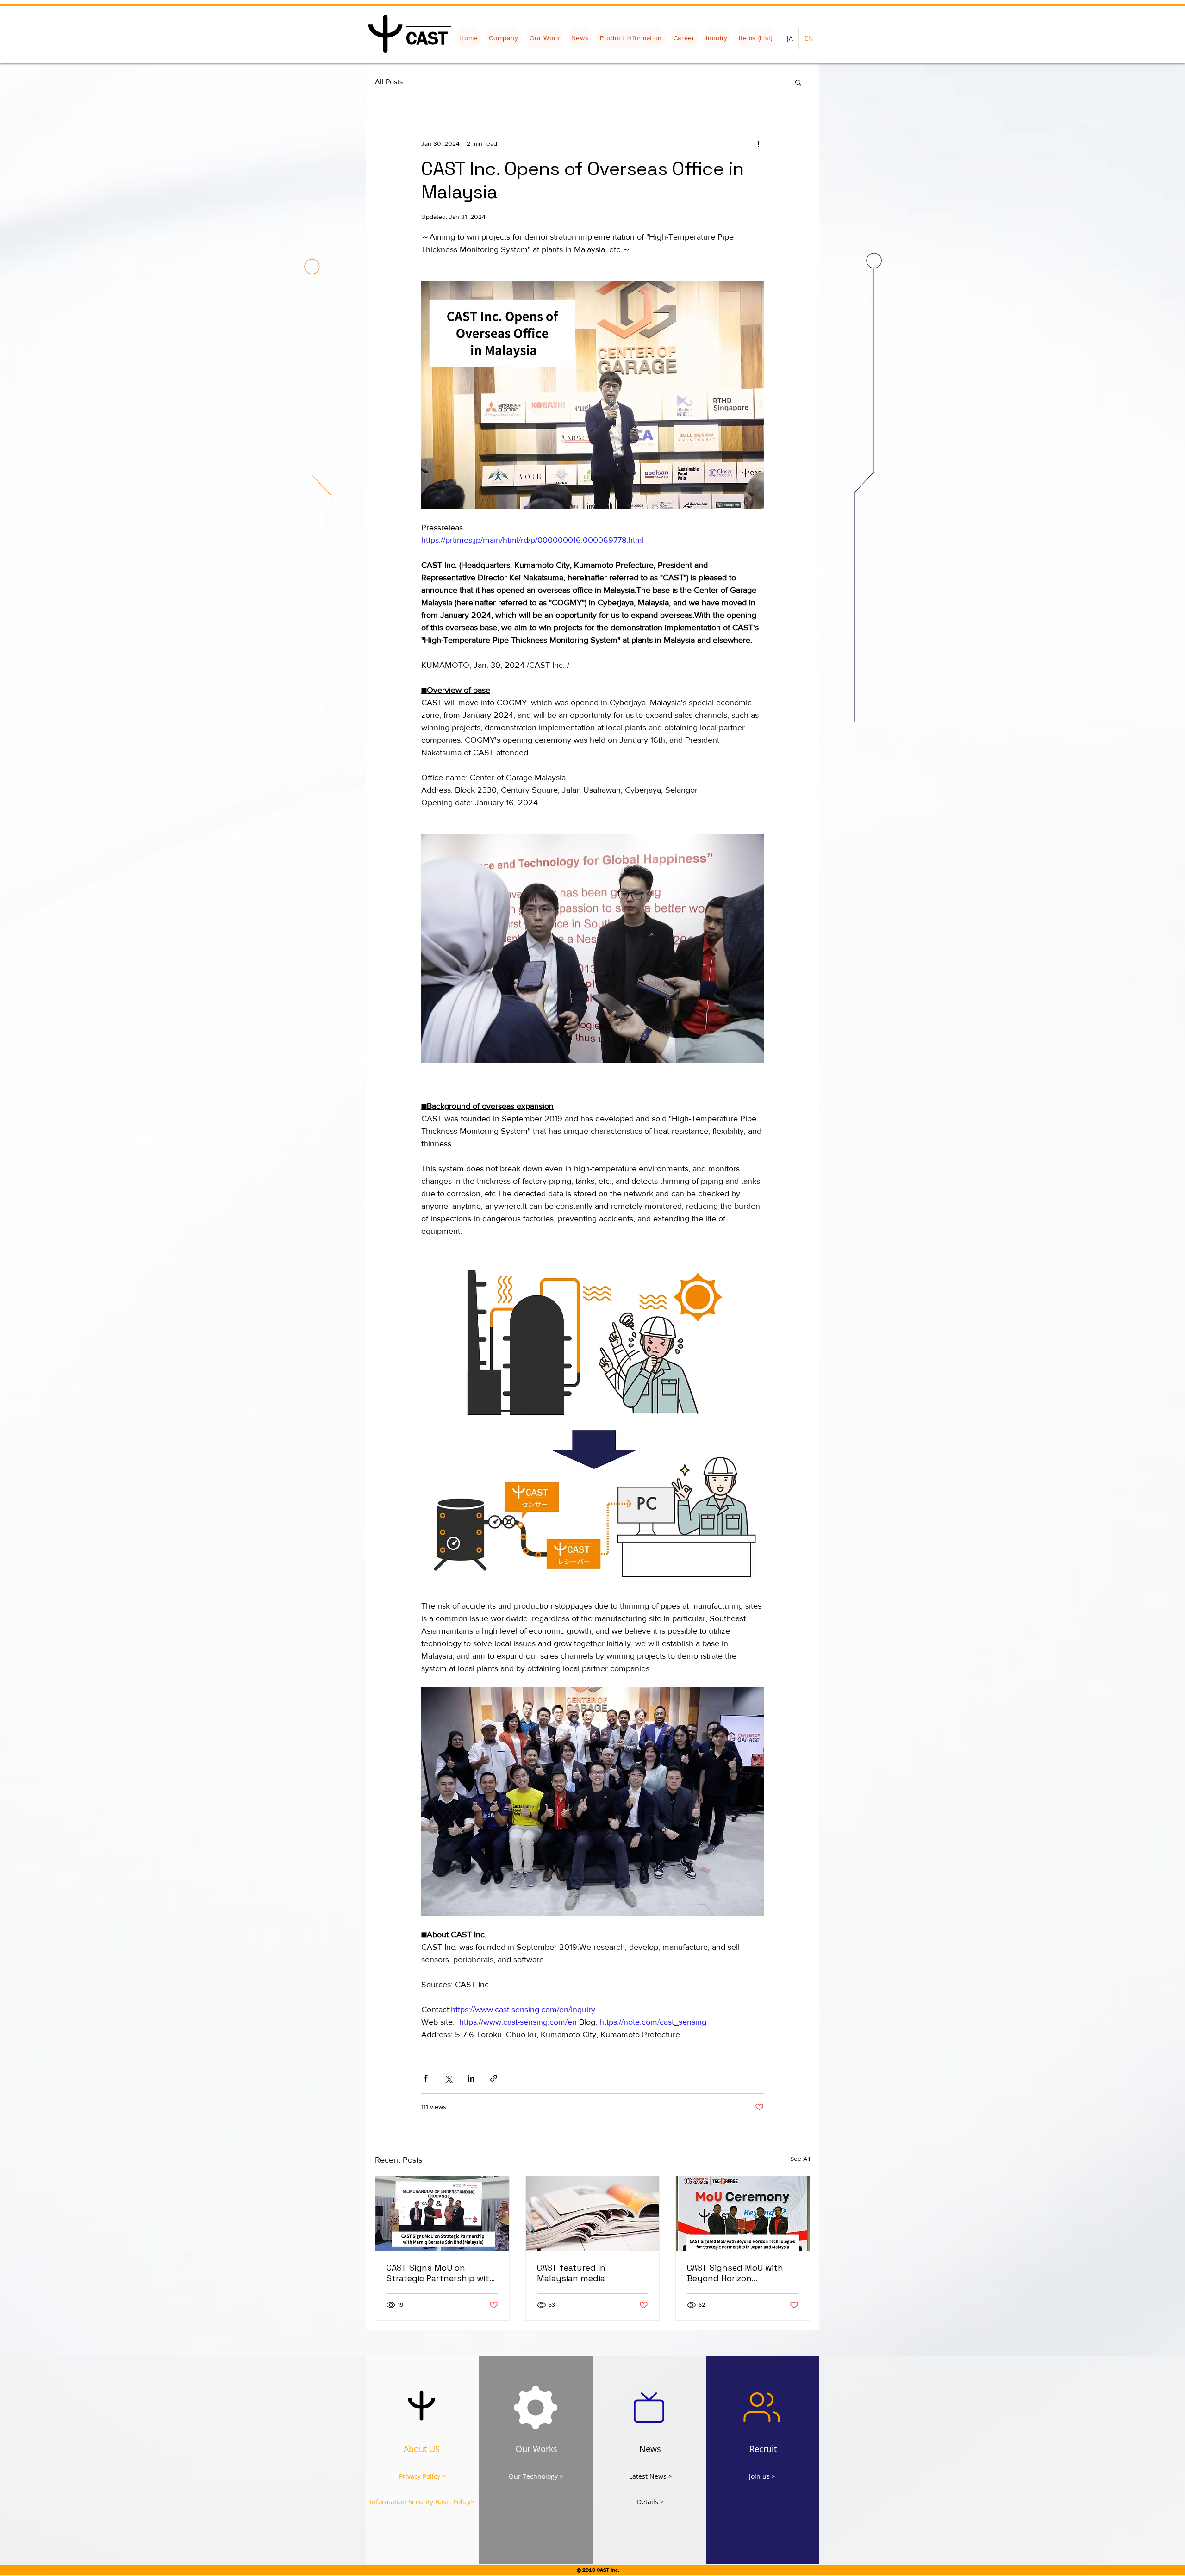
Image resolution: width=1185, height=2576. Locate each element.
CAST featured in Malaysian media (571, 2273)
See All (800, 2159)
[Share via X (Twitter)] (448, 2078)
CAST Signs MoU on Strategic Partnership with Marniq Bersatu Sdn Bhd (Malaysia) (441, 2273)
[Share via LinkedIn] (471, 2078)
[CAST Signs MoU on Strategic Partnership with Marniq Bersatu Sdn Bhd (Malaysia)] (442, 2214)
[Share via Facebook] (426, 2078)
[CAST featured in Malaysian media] (593, 2214)
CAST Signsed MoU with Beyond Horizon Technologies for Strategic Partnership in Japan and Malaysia (741, 2273)
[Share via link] (494, 2078)
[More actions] (758, 143)
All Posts (389, 82)
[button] (798, 82)
